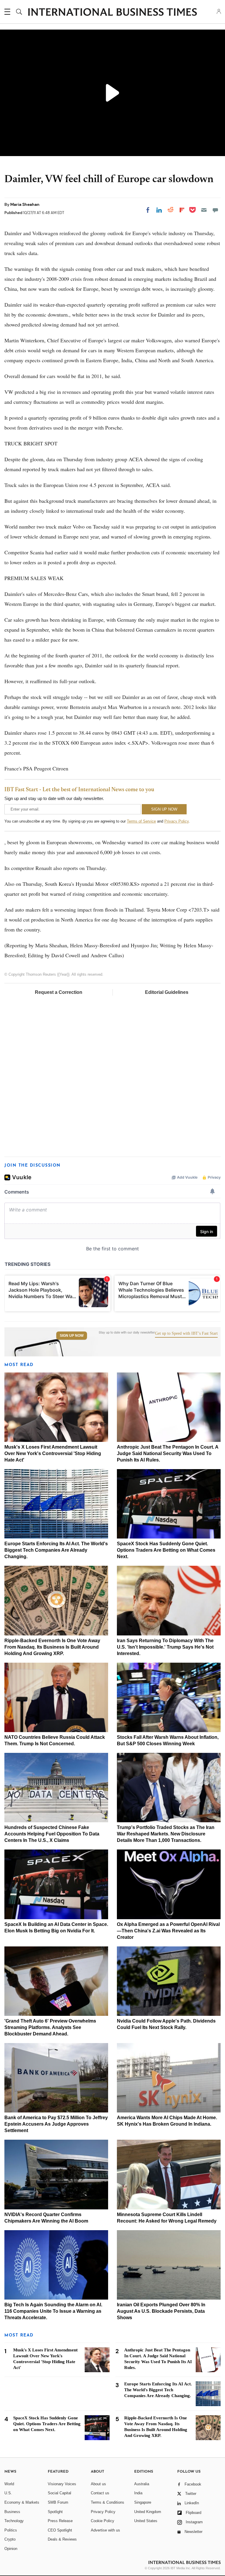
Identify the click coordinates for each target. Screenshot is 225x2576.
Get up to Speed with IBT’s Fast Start (186, 1334)
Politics (11, 2530)
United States (146, 2521)
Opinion (11, 2549)
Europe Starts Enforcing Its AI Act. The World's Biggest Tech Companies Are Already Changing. (56, 1550)
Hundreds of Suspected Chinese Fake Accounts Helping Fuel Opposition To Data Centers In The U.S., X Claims (52, 1834)
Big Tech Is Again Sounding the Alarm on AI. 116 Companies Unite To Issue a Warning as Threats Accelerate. (53, 2311)
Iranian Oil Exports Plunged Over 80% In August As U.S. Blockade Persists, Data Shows (161, 2311)
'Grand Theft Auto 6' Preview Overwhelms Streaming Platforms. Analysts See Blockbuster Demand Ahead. (50, 2027)
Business (12, 2512)
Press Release (60, 2521)
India (138, 2493)
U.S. (8, 2493)
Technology (14, 2521)
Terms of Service (141, 821)
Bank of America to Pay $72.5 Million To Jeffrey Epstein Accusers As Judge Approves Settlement (56, 2124)
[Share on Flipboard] (182, 210)
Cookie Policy (103, 2521)
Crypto (10, 2539)
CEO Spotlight (60, 2530)
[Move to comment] (215, 210)
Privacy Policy (177, 821)
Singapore (143, 2502)
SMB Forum (58, 2502)
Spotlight (55, 2512)
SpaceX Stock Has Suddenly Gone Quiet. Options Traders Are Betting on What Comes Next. (166, 1550)
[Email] (204, 210)
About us (98, 2484)
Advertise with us (105, 2530)
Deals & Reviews (62, 2539)
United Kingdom (148, 2512)
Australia (142, 2484)
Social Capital (59, 2493)
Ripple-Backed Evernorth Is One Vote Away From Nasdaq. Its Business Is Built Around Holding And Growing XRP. (52, 1647)
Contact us (100, 2493)
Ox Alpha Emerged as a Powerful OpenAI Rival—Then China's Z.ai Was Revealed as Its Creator (168, 1931)
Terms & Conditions (108, 2502)
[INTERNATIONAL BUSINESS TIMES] (112, 13)
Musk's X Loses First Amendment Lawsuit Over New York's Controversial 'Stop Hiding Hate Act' (53, 1453)
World (9, 2484)
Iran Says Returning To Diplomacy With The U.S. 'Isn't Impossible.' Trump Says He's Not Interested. (165, 1647)
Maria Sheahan (25, 204)
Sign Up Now (72, 1336)
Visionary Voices (62, 2484)
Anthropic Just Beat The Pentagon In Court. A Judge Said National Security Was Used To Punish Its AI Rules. (168, 1453)
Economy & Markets (22, 2502)
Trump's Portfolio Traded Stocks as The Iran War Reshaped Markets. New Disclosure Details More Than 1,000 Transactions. (166, 1834)
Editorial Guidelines (167, 992)
